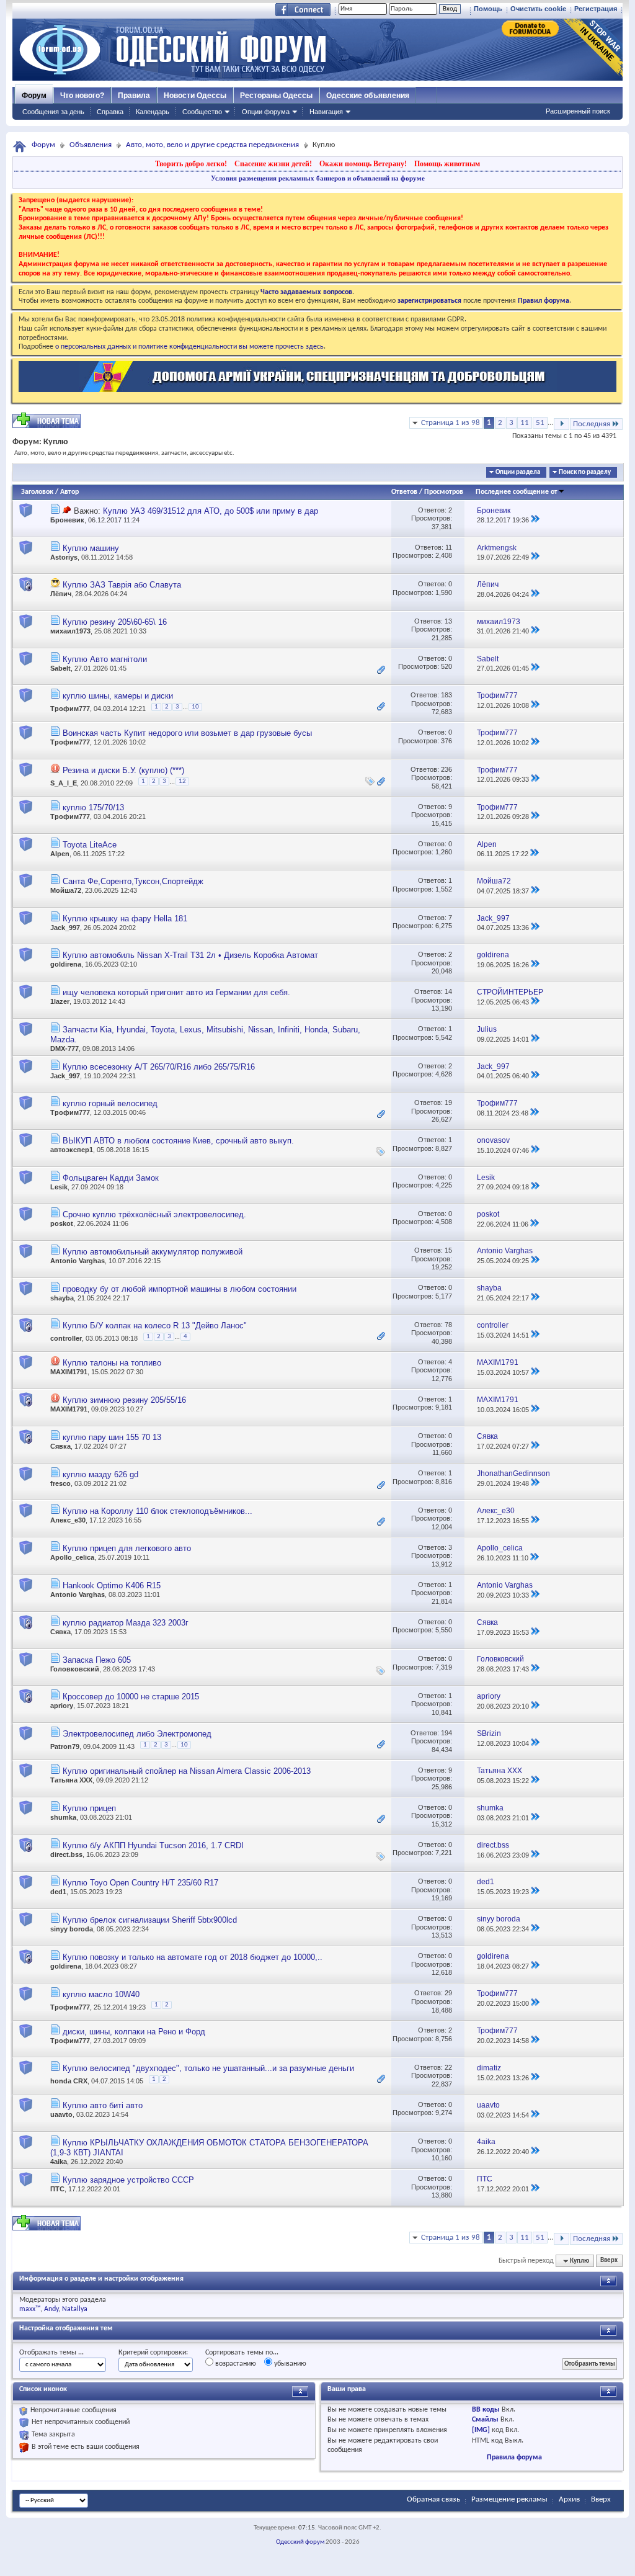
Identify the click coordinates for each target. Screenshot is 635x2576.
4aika (59, 2162)
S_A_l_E (64, 783)
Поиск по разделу (585, 472)
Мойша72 (66, 890)
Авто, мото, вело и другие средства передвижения (212, 145)
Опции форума (266, 112)
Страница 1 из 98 (451, 423)
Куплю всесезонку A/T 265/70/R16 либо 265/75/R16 (159, 1067)
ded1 (58, 1892)
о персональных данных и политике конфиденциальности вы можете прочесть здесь (189, 347)
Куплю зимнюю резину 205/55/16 (124, 1400)
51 (540, 423)
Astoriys (64, 557)
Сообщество (202, 112)
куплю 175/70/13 (93, 807)
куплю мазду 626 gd (100, 1474)
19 (448, 1102)
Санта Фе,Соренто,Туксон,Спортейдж (133, 881)
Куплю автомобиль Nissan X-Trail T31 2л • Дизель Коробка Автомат (190, 955)
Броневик (67, 520)
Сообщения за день (53, 112)
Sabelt (60, 668)
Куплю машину (91, 548)
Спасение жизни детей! (273, 164)
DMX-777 (64, 1049)
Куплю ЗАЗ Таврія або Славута (122, 585)
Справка (110, 112)
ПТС (57, 2189)
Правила (134, 96)
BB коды (486, 2410)
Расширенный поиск (578, 111)
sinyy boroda (72, 1929)
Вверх (609, 2261)
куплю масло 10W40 (101, 1994)
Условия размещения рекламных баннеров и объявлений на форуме (318, 178)
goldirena (66, 964)
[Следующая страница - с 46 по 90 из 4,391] (562, 424)
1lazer (60, 1001)
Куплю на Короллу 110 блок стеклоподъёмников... (158, 1511)
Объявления (91, 145)
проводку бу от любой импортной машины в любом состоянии (180, 1289)
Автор (69, 492)
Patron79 (65, 1746)
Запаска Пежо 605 (97, 1660)
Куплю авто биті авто (103, 2105)
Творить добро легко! (191, 164)
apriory (62, 1706)
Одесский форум (300, 2542)
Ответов (404, 492)
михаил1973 (70, 631)
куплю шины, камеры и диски (118, 696)
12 (182, 781)
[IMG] (481, 2430)
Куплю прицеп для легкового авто (127, 1548)
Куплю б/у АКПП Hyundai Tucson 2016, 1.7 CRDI (153, 1845)
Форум (34, 96)
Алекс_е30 (68, 1520)
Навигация (326, 112)
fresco (60, 1483)
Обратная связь (433, 2499)
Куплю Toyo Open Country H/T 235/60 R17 (140, 1883)
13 (448, 621)
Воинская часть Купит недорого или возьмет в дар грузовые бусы (187, 733)
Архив (569, 2499)
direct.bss (66, 1854)
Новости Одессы (195, 96)
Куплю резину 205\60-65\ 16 (115, 622)
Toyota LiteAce (90, 845)
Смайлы (485, 2420)
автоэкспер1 (72, 1150)
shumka (63, 1817)
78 (448, 1325)
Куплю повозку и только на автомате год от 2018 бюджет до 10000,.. (193, 1957)
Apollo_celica (72, 1557)
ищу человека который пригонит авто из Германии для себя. (176, 992)
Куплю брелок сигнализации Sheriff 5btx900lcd (150, 1920)
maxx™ (30, 2309)
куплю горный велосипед (110, 1103)
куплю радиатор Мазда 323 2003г (126, 1623)
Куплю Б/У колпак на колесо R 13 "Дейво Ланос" (155, 1326)
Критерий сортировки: (153, 2353)
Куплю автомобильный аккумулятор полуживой (153, 1252)
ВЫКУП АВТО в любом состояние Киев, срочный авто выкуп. (178, 1141)
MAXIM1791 (69, 1372)
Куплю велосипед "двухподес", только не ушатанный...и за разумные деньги (208, 2068)
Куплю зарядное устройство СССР (128, 2180)
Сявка (60, 1446)
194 (446, 1733)
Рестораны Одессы (276, 96)
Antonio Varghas (78, 1261)
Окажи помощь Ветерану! (363, 164)
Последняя (592, 424)
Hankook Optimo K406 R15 (112, 1585)
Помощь (488, 9)
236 (446, 769)
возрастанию (235, 2364)
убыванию (289, 2364)
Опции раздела (518, 472)
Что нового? (82, 96)
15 (448, 1250)
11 (525, 423)
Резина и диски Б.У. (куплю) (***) (123, 770)
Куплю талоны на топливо (112, 1363)
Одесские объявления (368, 96)
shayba (62, 1298)
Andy (51, 2309)
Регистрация (596, 9)
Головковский (75, 1669)
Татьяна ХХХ (71, 1780)
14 (448, 991)
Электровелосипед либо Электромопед (137, 1734)
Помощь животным (447, 164)
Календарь (153, 112)
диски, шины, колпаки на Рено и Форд (134, 2032)
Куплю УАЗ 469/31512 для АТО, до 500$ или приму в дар (211, 511)
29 (448, 1993)
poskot (62, 1223)
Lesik (59, 1187)
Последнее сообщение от (517, 492)
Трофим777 (70, 709)
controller (66, 1338)
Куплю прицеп (89, 1808)
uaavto (61, 2114)
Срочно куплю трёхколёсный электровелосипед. (154, 1214)
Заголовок (37, 492)
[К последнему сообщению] (535, 520)
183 (446, 695)
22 (448, 2067)
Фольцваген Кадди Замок (111, 1178)
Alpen (60, 854)
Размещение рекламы (509, 2499)
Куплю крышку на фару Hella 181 (125, 919)
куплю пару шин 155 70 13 (112, 1437)
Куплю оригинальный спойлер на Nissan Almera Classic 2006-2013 (187, 1771)
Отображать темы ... (51, 2353)
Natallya (75, 2309)
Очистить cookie (538, 9)
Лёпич (61, 594)
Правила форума (514, 2457)
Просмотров (444, 492)
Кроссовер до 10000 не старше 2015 (131, 1697)
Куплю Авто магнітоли (105, 659)
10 (195, 707)
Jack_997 (65, 928)
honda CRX (69, 2081)
